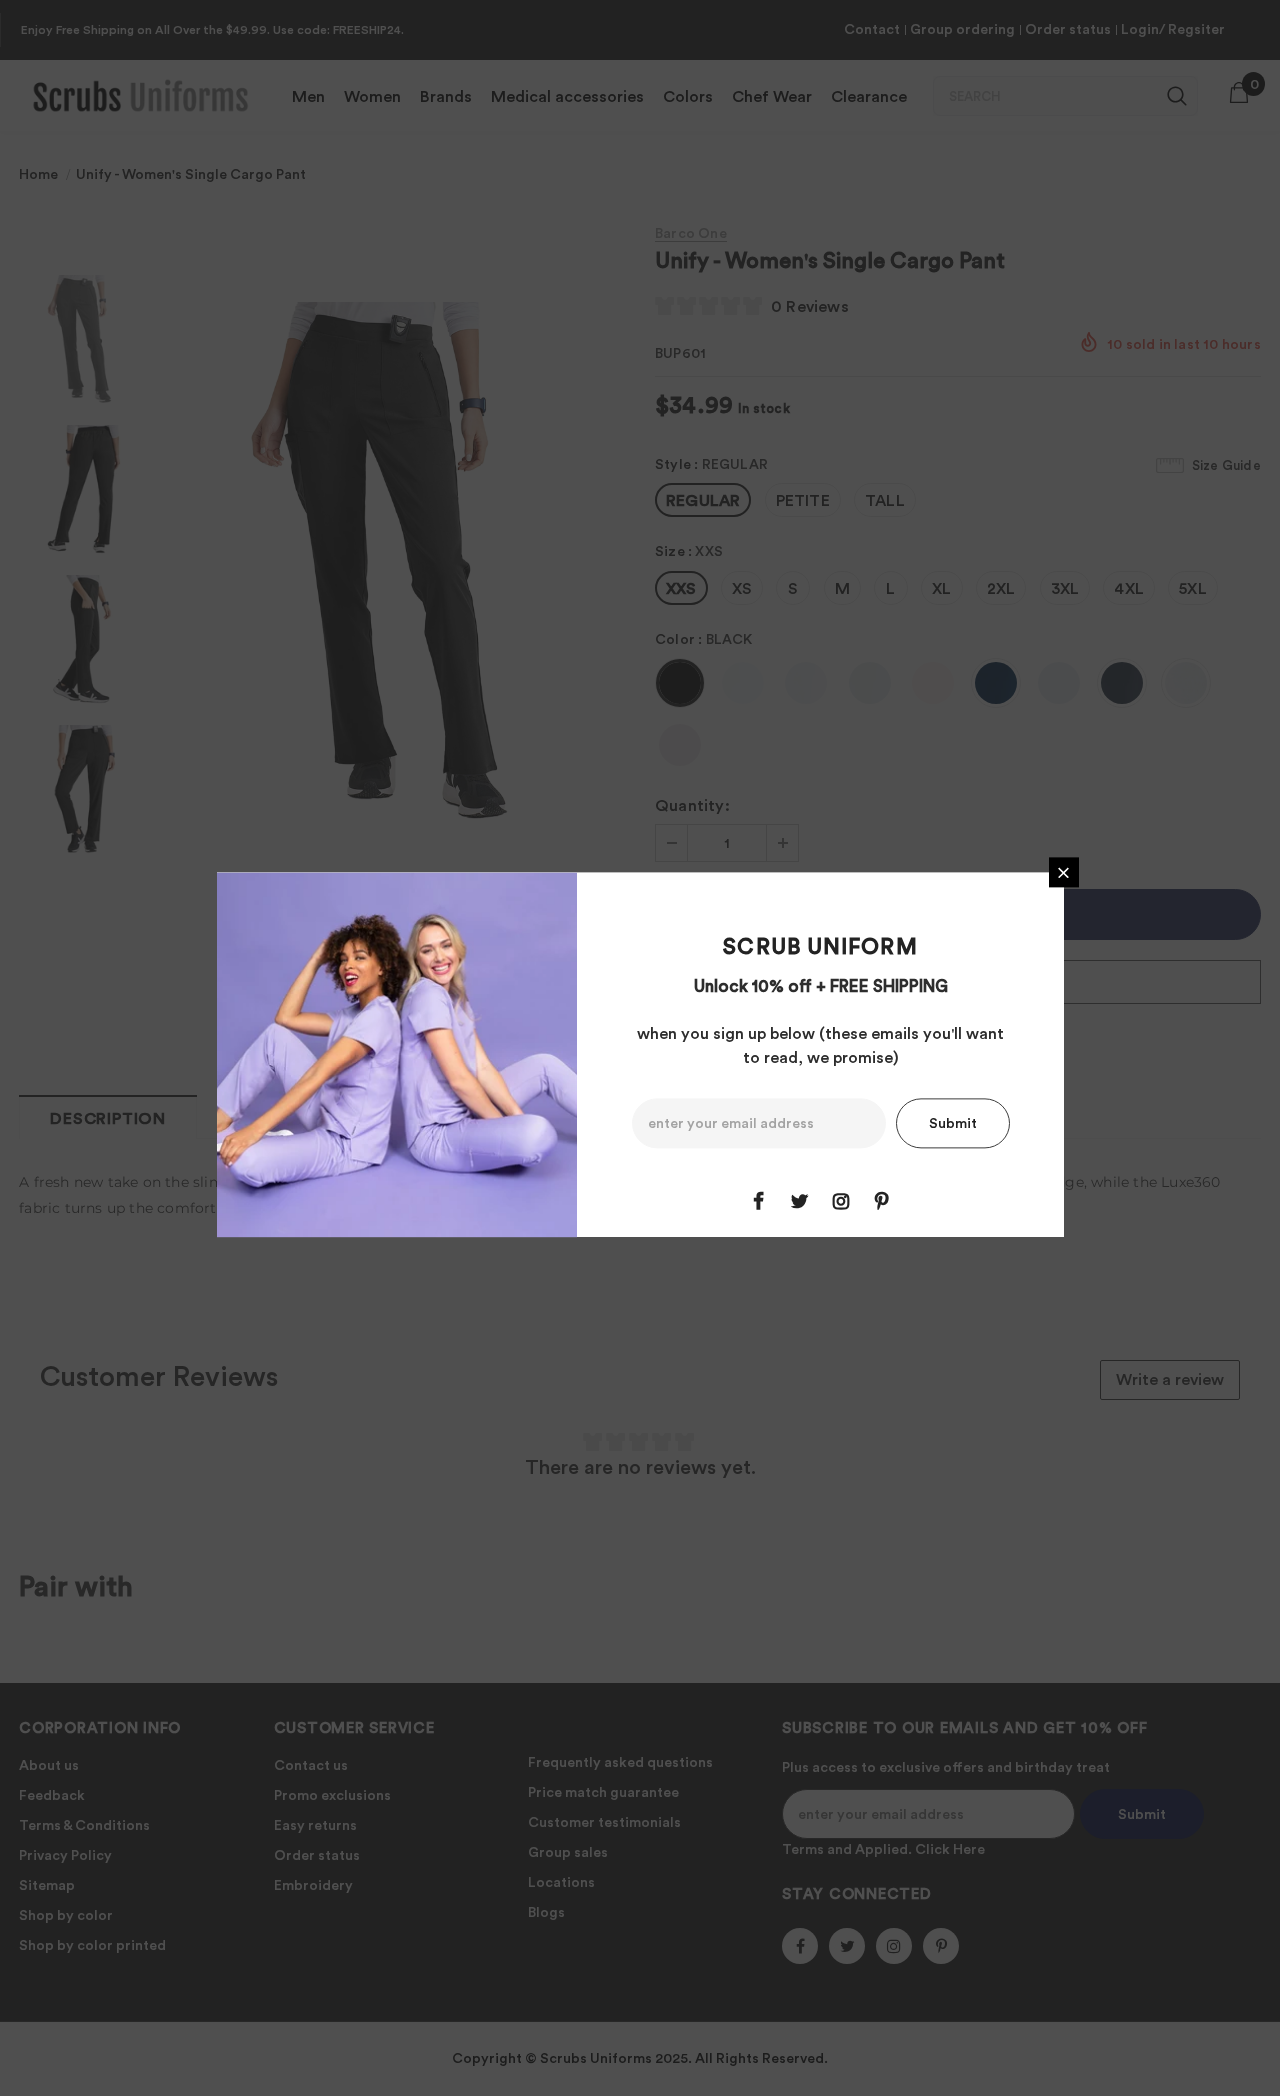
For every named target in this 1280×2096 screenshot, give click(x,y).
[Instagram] (841, 1202)
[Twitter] (800, 1202)
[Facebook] (759, 1202)
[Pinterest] (882, 1202)
